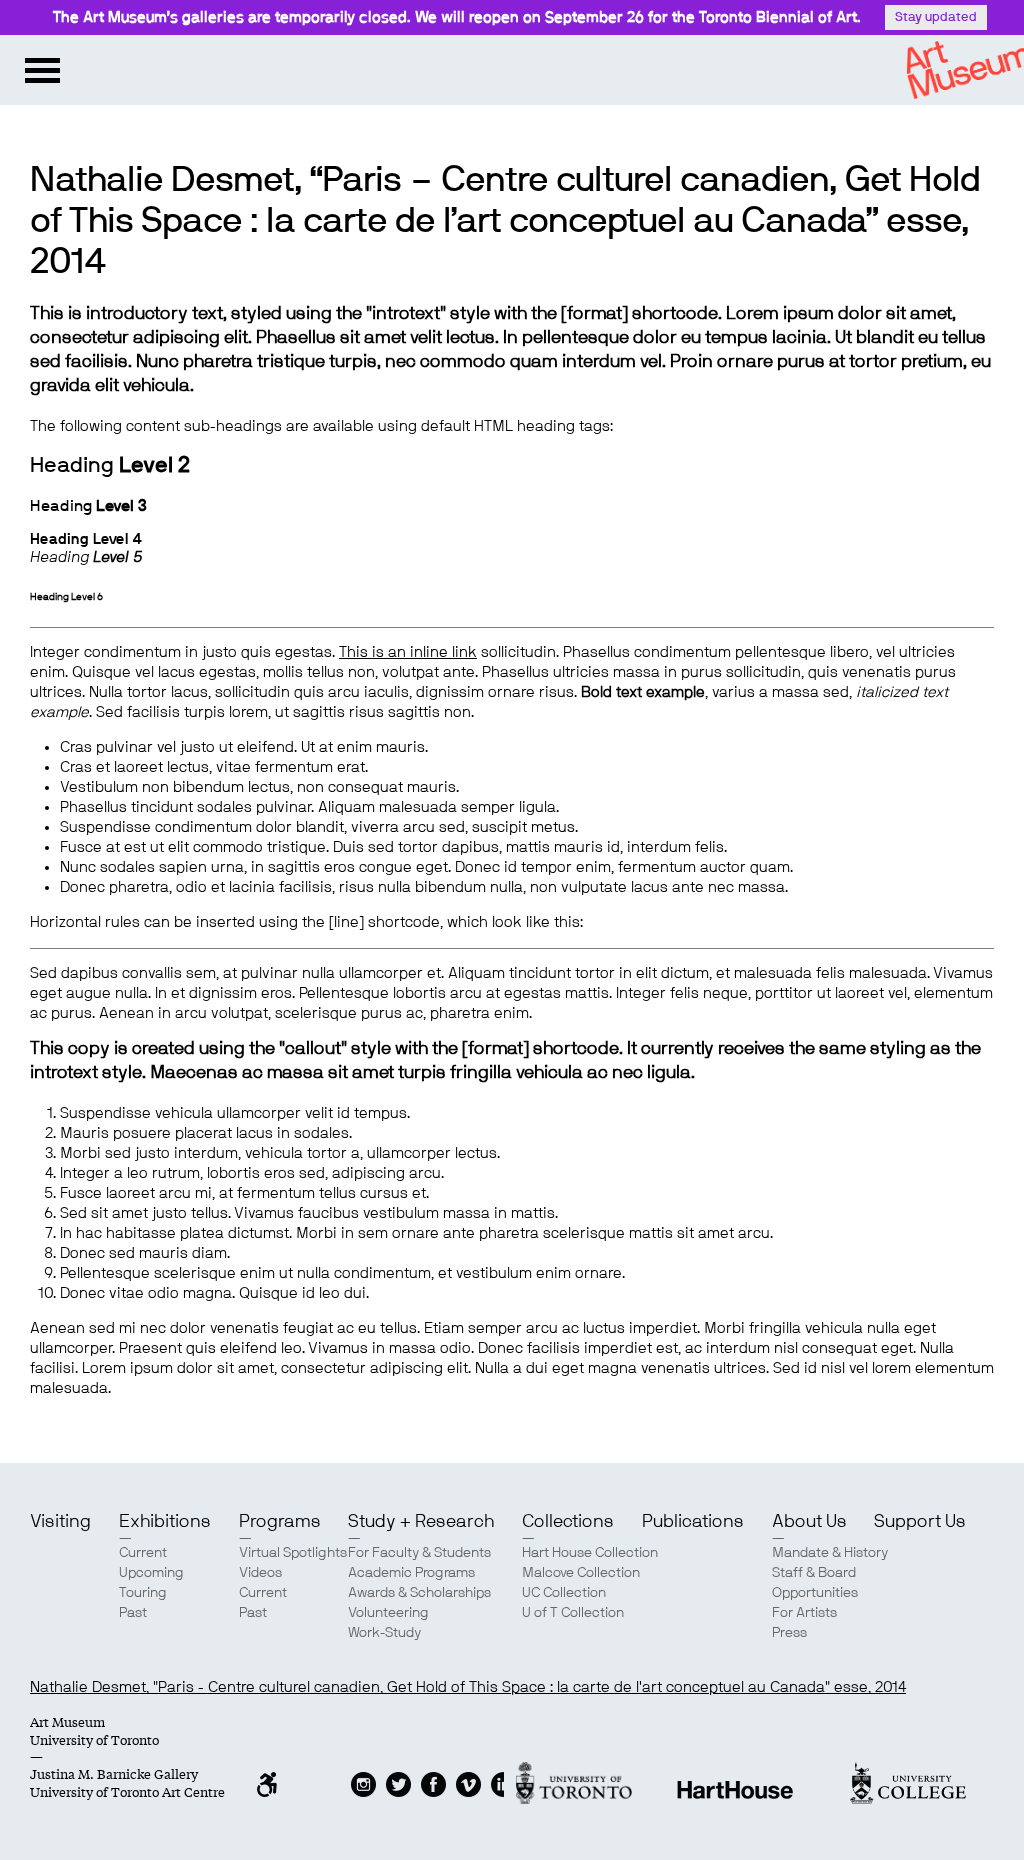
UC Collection (564, 1593)
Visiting (60, 1522)
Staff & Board (814, 1573)
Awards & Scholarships (419, 1593)
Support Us (920, 1522)
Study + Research (421, 1522)
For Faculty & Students (419, 1553)
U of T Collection (573, 1613)
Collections (568, 1522)
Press (789, 1633)
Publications (693, 1522)
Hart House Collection (590, 1553)
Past (133, 1613)
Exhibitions (165, 1522)
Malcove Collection (581, 1573)
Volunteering (388, 1613)
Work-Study (384, 1633)
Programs (280, 1522)
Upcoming (151, 1573)
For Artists (804, 1613)
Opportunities (815, 1593)
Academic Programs (411, 1573)
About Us (809, 1522)
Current (143, 1553)
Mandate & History (830, 1553)
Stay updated (936, 17)
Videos (260, 1573)
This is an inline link (408, 652)
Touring (143, 1593)
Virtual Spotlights (293, 1553)
